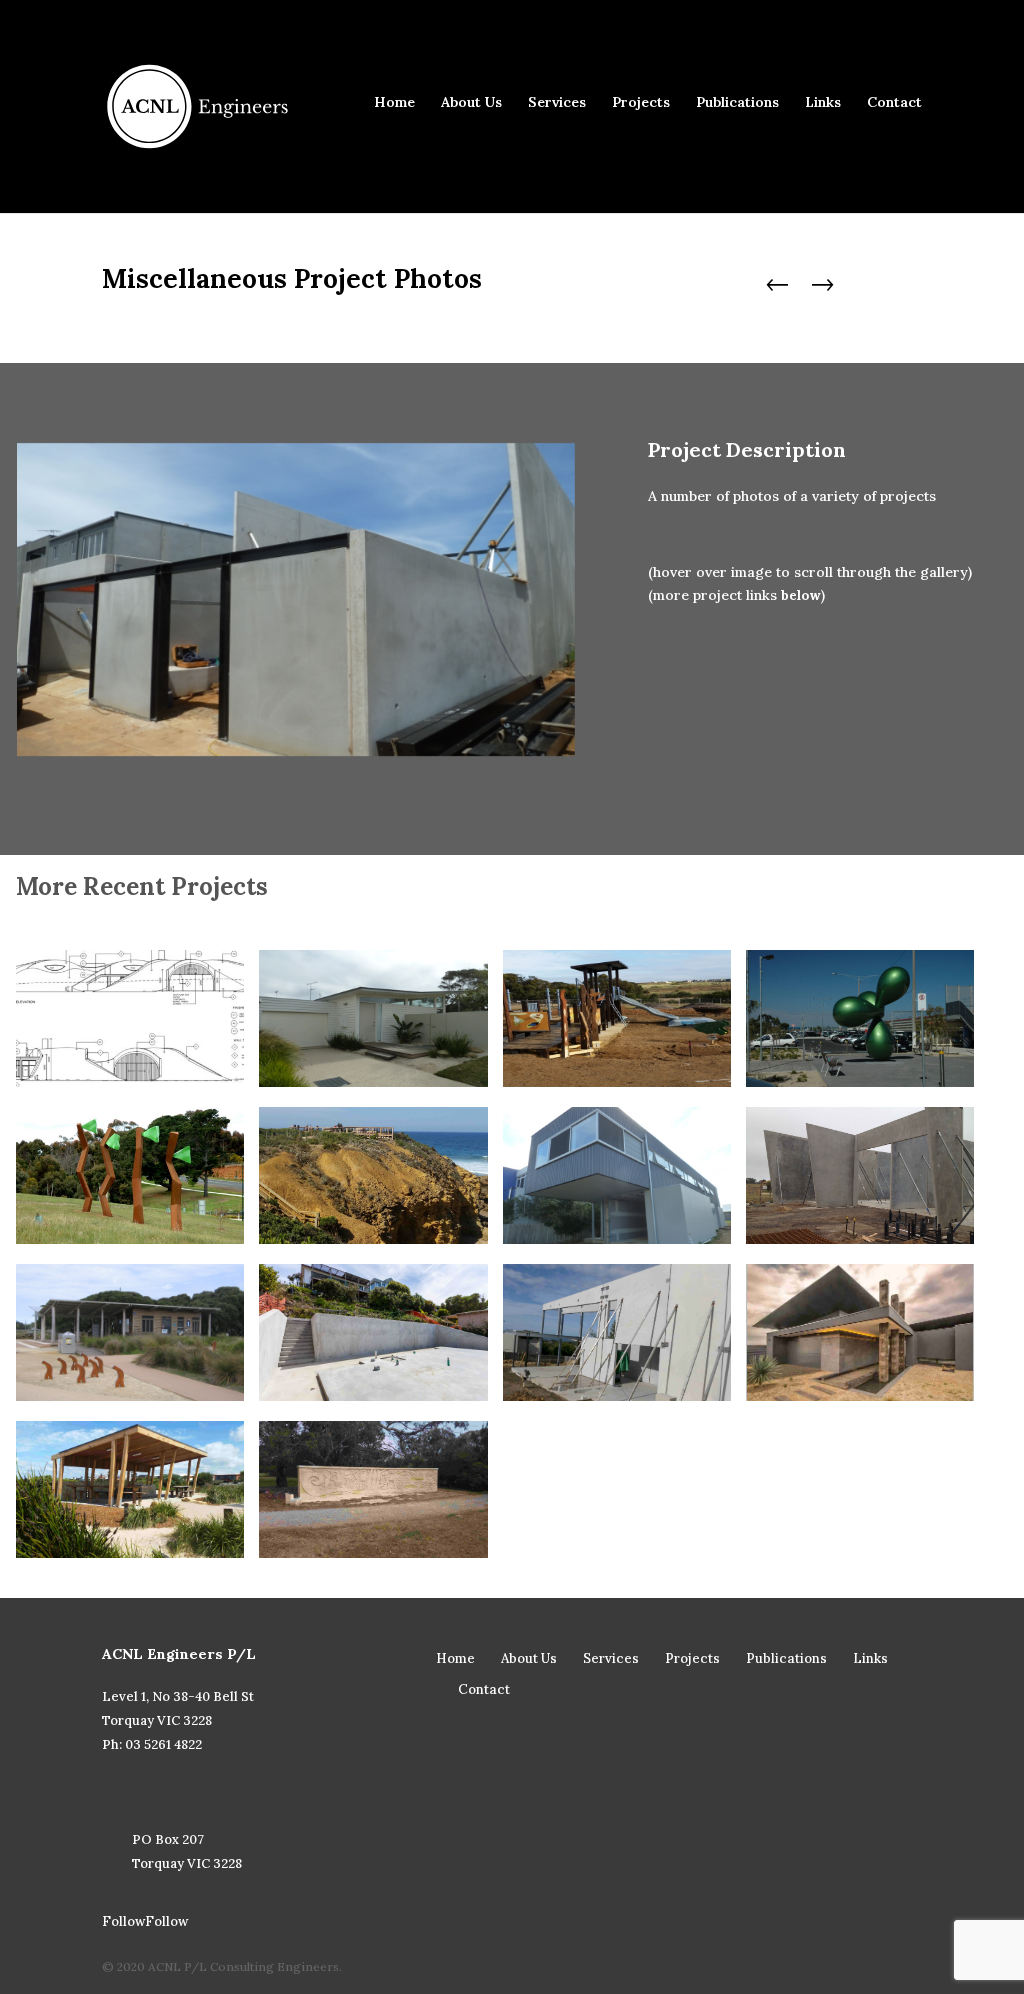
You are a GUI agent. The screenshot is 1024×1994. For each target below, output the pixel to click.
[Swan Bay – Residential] (860, 1332)
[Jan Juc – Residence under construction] (617, 1332)
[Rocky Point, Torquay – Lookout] (373, 1175)
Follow (166, 1921)
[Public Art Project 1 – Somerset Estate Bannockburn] (130, 1175)
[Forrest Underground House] (130, 1018)
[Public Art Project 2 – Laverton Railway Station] (860, 1018)
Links (823, 103)
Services (557, 103)
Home (394, 103)
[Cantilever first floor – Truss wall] (617, 1175)
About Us (471, 103)
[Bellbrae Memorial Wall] (373, 1489)
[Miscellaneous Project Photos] (373, 1018)
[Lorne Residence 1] (373, 1332)
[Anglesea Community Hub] (130, 1332)
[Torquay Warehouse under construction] (860, 1175)
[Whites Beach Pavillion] (130, 1489)
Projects (641, 103)
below (801, 595)
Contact (894, 103)
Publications (737, 103)
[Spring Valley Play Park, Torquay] (617, 1018)
